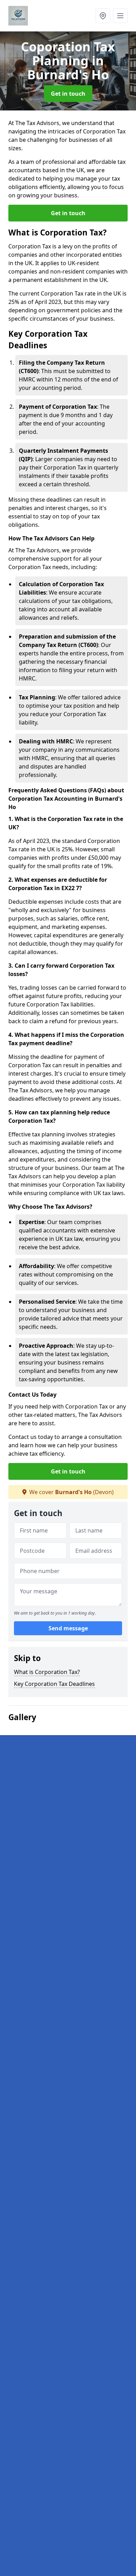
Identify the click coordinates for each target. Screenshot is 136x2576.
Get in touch (68, 94)
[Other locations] (103, 16)
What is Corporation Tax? (47, 1672)
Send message (68, 1628)
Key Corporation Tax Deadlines (54, 1684)
